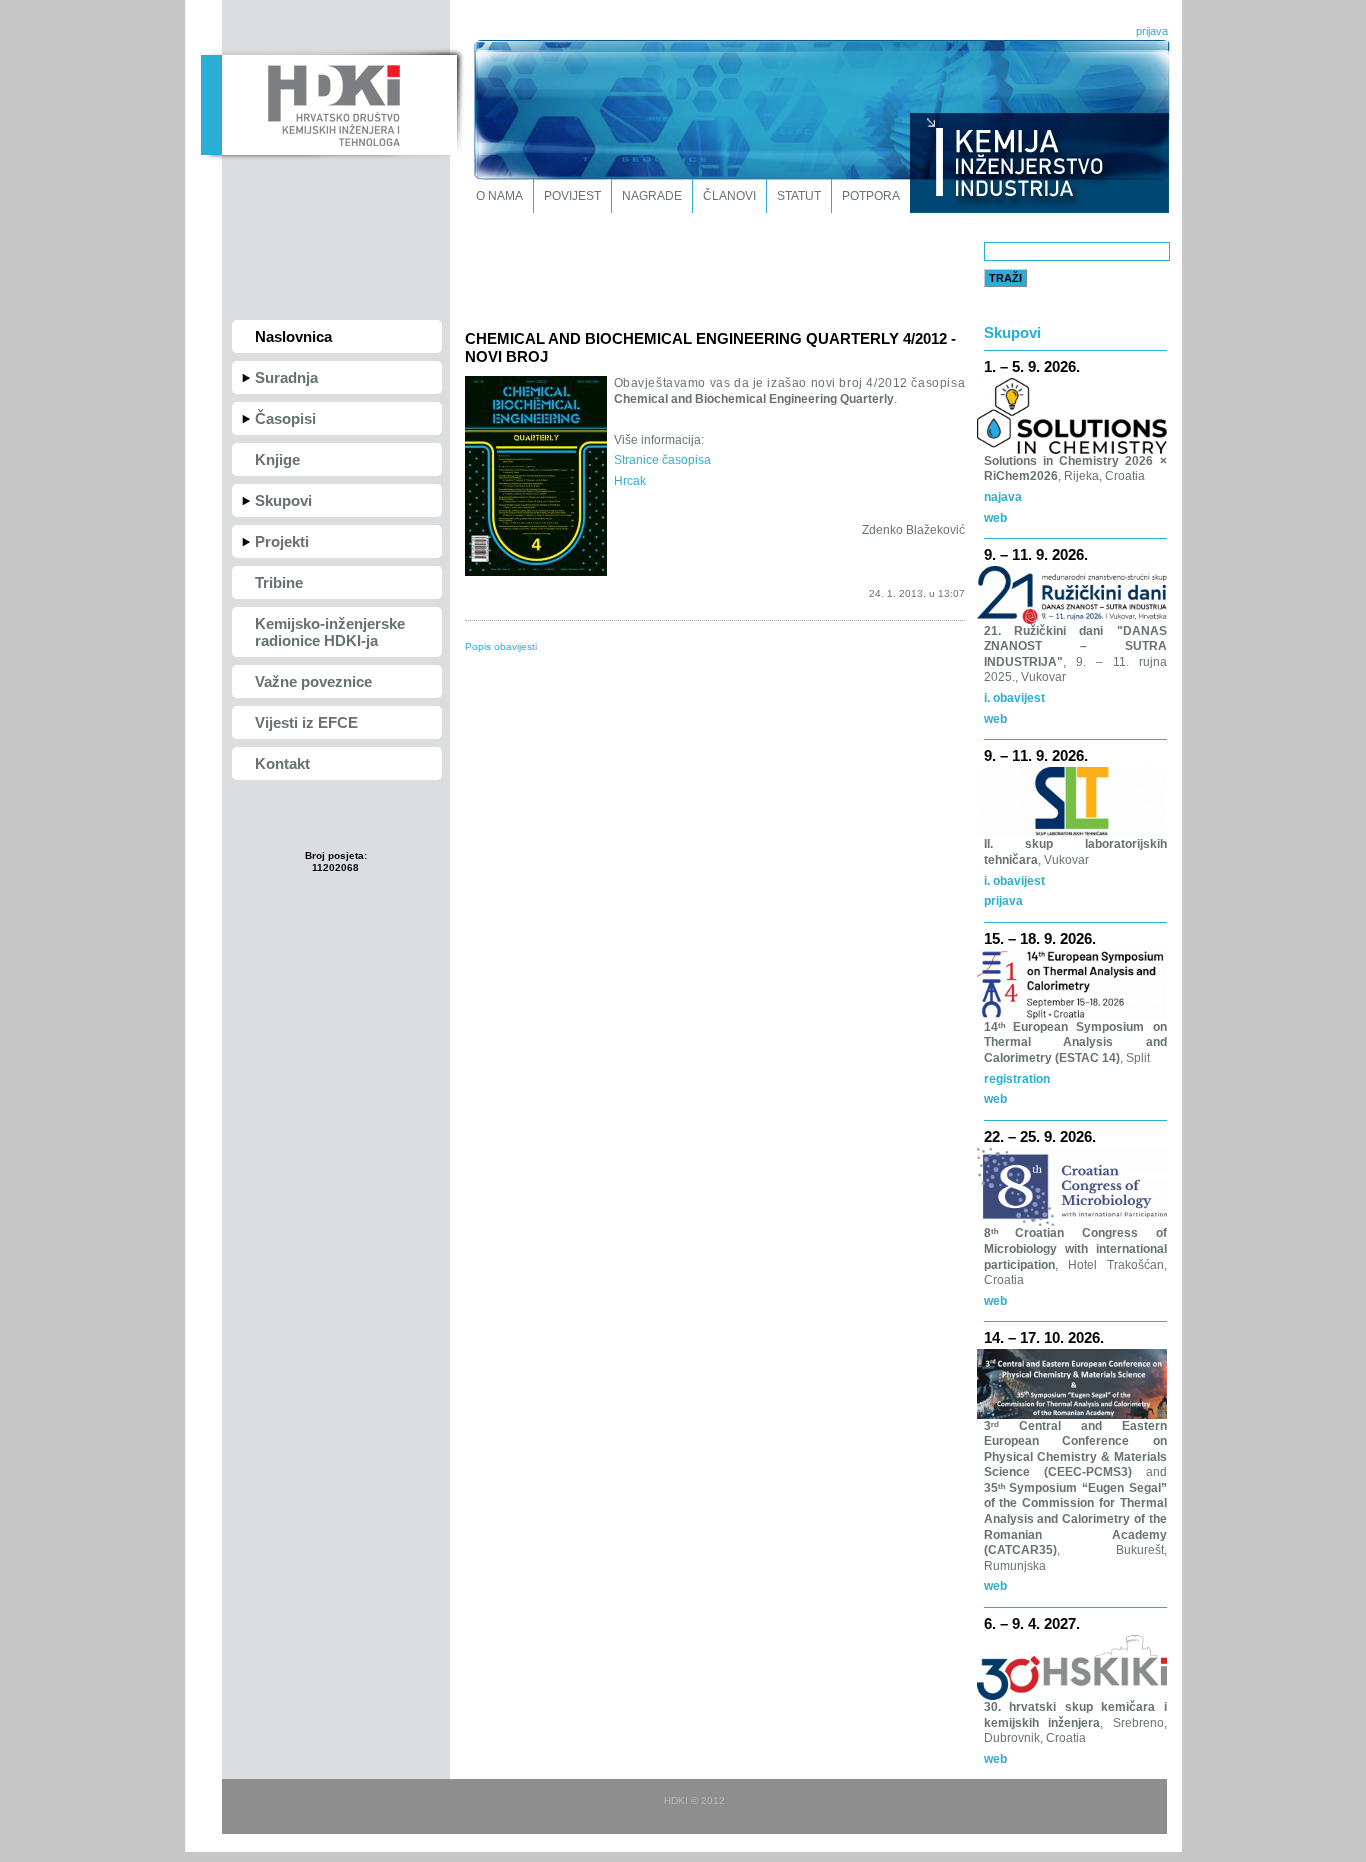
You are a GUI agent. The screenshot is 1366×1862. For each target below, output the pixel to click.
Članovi (729, 196)
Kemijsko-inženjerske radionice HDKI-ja (330, 632)
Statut (799, 196)
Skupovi (283, 500)
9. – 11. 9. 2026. (1036, 554)
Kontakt (282, 763)
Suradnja (286, 377)
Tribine (279, 582)
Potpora (871, 196)
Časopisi (285, 418)
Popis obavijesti (501, 646)
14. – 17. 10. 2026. (1044, 1337)
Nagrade (652, 196)
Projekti (282, 541)
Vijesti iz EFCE (306, 722)
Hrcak (630, 481)
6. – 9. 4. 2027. (1032, 1623)
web (995, 518)
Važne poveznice (313, 681)
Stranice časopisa (662, 460)
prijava (1152, 31)
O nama (499, 196)
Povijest (572, 196)
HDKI (328, 103)
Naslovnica (293, 336)
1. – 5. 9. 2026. (1032, 366)
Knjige (277, 459)
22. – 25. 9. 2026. (1040, 1136)
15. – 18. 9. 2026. (1040, 938)
